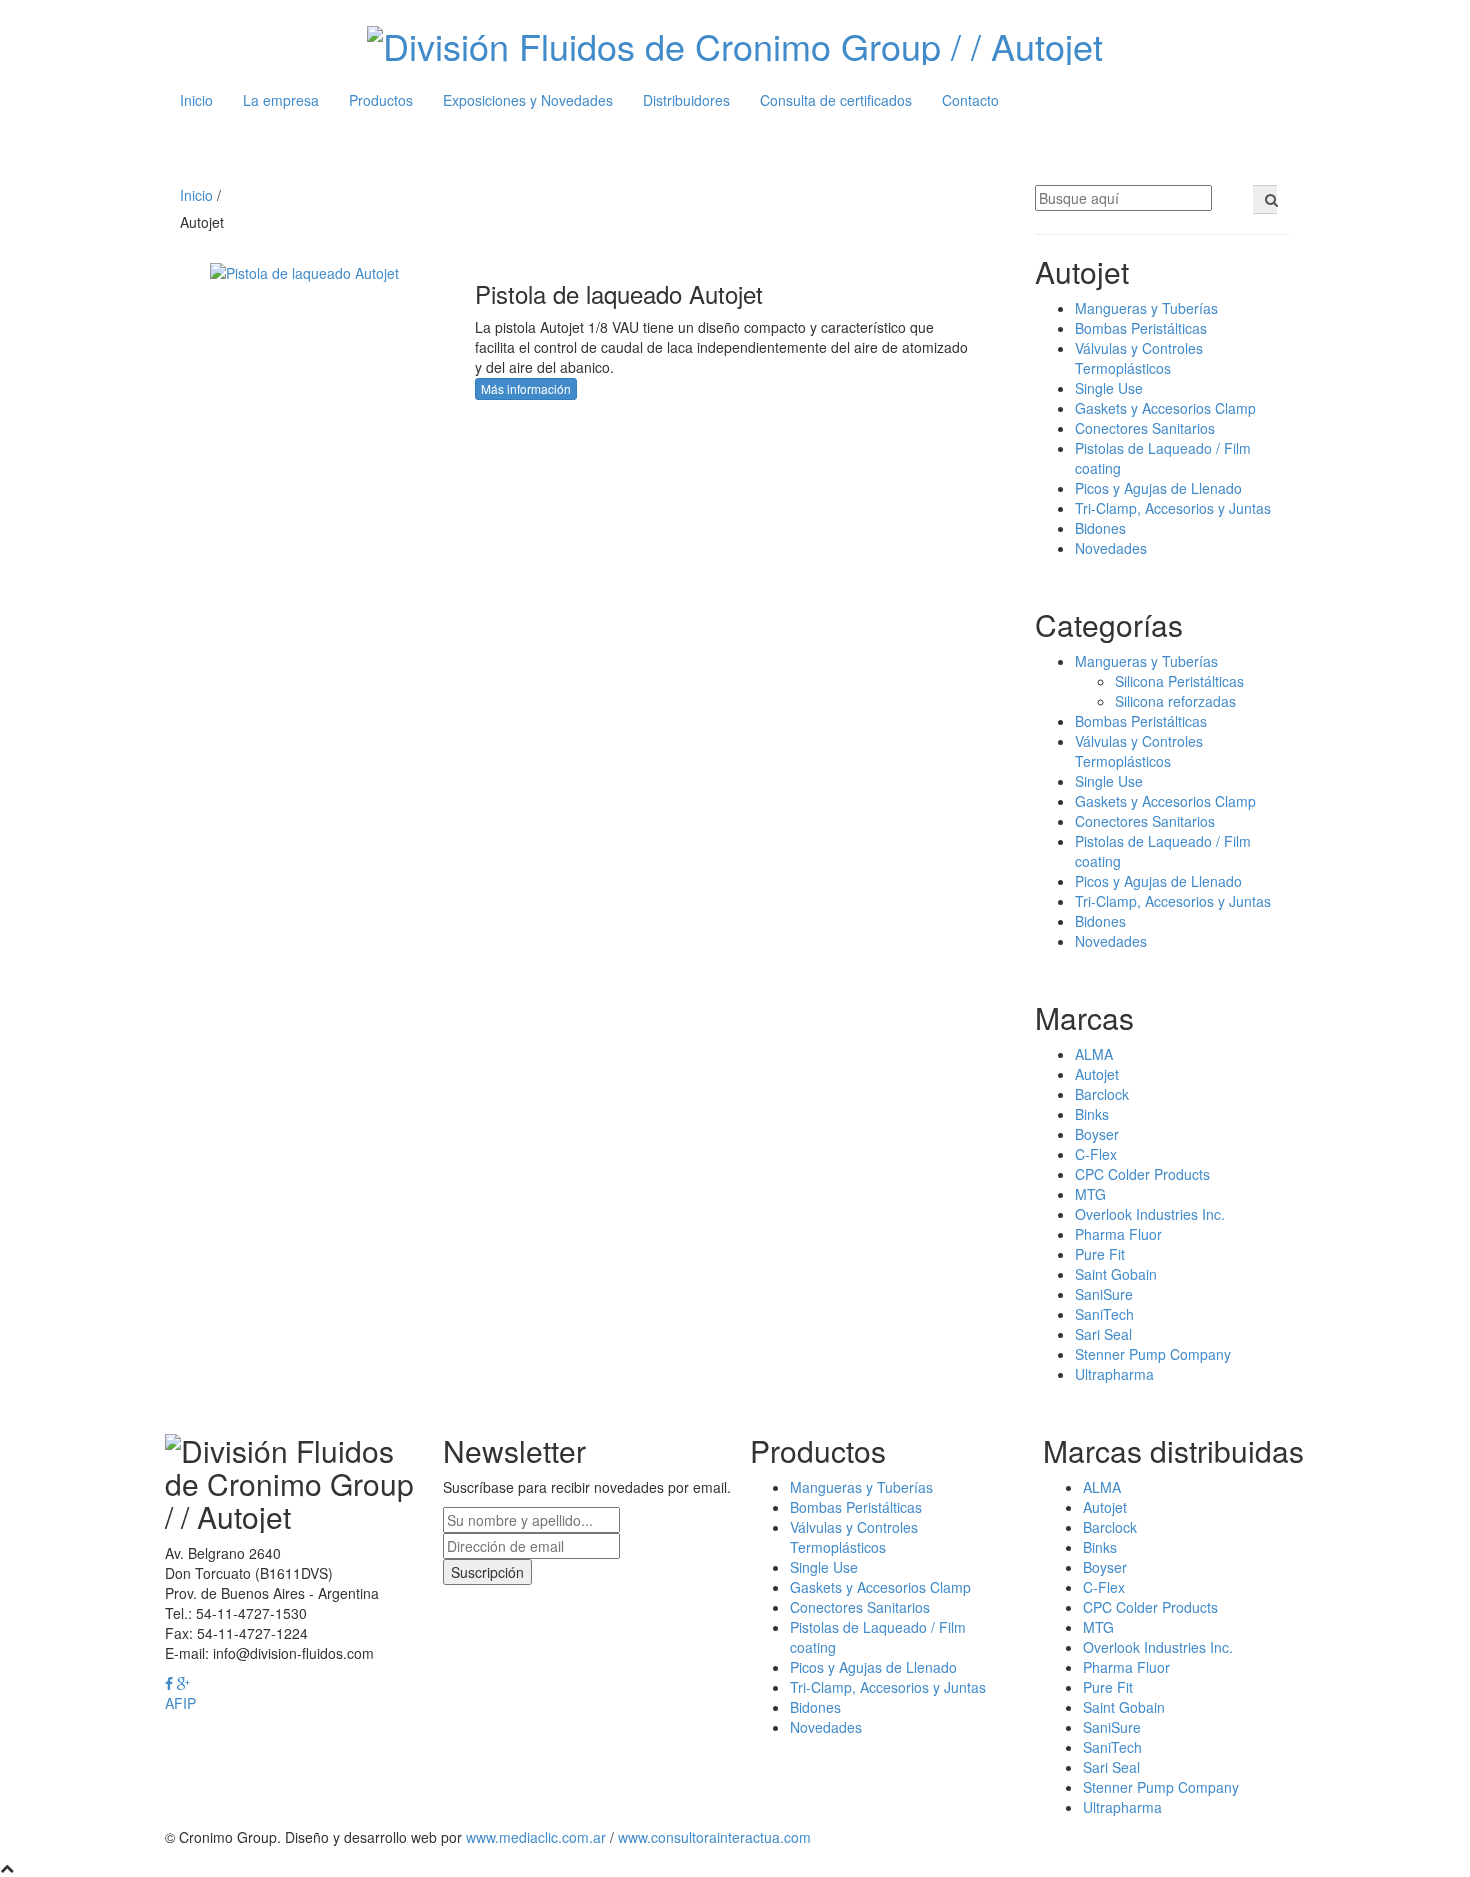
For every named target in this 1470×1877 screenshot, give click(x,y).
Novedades (1111, 548)
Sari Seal (1103, 1334)
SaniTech (1104, 1314)
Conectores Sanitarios (1145, 428)
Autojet (1097, 1074)
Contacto (970, 100)
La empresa (281, 100)
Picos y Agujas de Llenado (1158, 488)
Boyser (1097, 1134)
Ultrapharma (1114, 1374)
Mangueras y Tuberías (1146, 308)
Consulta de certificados (836, 100)
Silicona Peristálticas (1179, 681)
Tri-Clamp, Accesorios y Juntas (1173, 508)
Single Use (1109, 388)
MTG (1090, 1194)
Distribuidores (686, 100)
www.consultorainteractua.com (714, 1837)
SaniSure (1104, 1294)
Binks (1092, 1114)
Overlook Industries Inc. (1150, 1214)
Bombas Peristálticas (1141, 328)
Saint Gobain (1116, 1274)
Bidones (1100, 528)
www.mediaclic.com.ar (536, 1837)
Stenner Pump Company (1153, 1354)
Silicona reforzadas (1175, 701)
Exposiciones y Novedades (528, 100)
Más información (526, 388)
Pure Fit (1100, 1254)
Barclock (1102, 1094)
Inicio (196, 100)
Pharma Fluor (1118, 1234)
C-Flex (1096, 1154)
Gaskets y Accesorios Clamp (1165, 408)
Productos (381, 100)
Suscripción (487, 1572)
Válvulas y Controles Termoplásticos (1139, 358)
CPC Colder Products (1142, 1174)
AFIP (180, 1703)
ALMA (1094, 1054)
